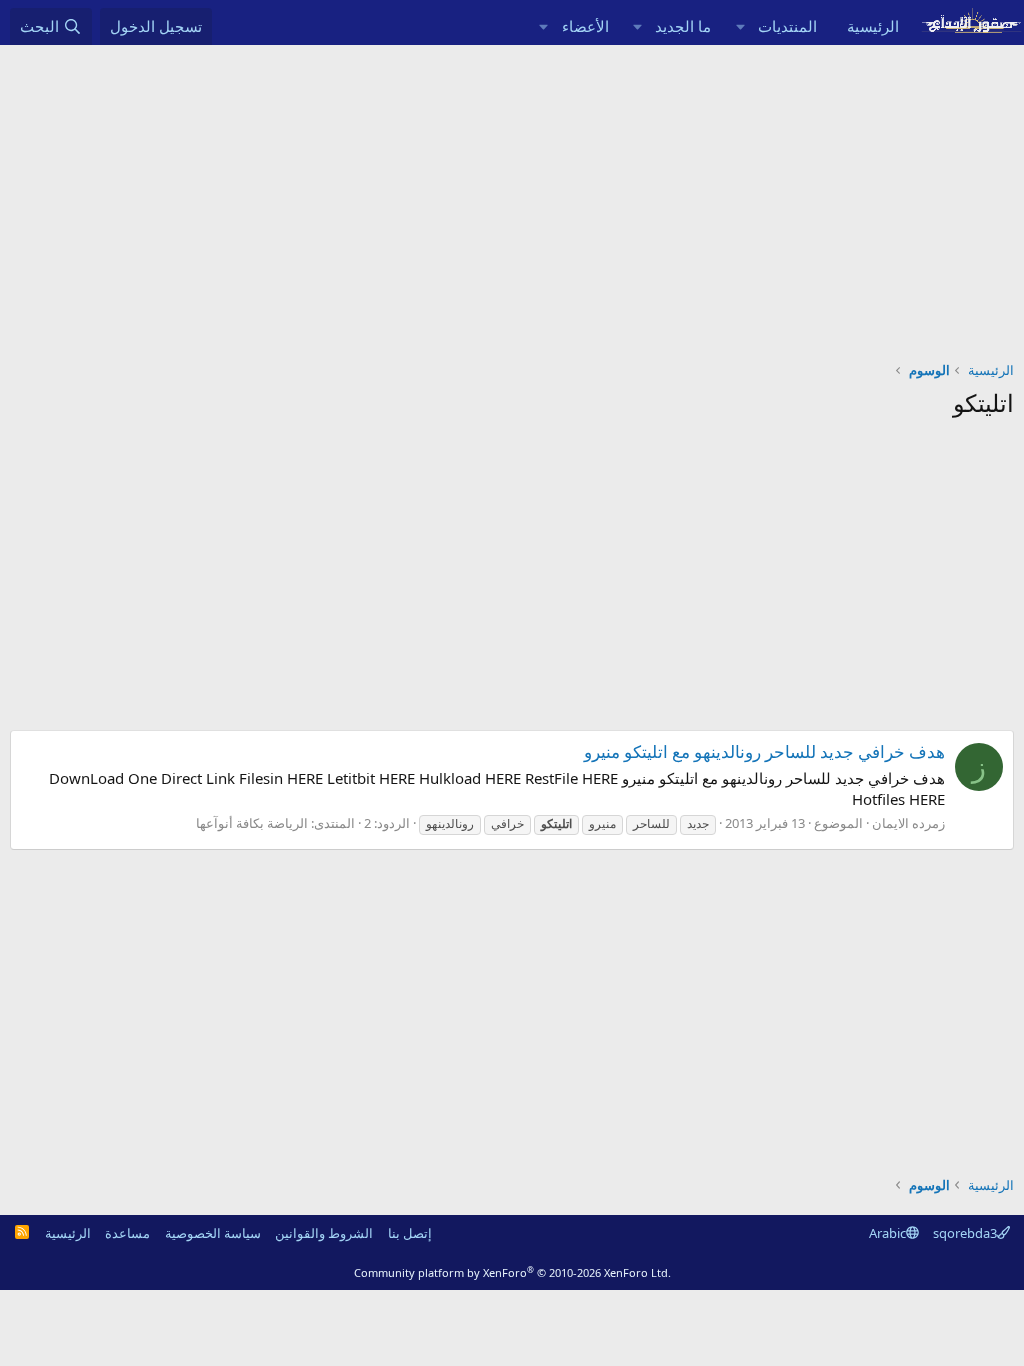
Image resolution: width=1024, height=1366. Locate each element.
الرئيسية (873, 26)
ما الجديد (683, 26)
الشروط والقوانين (324, 1233)
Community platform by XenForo (512, 1272)
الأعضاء (585, 26)
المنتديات (787, 26)
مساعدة (127, 1233)
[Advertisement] (512, 195)
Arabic (887, 1233)
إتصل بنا (410, 1233)
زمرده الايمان (908, 823)
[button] (740, 26)
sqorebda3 (965, 1233)
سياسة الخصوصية (213, 1233)
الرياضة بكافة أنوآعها (252, 823)
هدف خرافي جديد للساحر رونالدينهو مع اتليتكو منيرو (764, 751)
